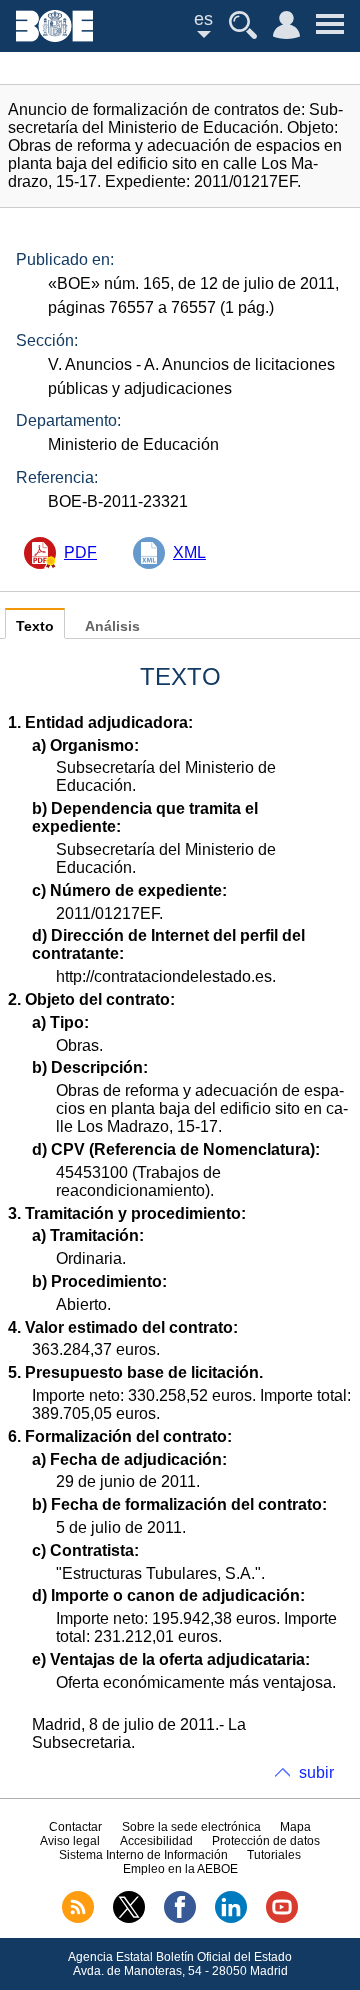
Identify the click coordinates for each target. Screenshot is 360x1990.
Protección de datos (266, 1841)
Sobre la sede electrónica (191, 1827)
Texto (35, 626)
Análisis (112, 626)
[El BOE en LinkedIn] (231, 1919)
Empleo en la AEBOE (180, 1869)
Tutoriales (274, 1855)
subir (316, 1772)
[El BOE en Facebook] (180, 1919)
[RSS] (78, 1919)
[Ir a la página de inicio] (54, 36)
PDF (80, 552)
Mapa (295, 1827)
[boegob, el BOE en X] (129, 1919)
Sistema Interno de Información (143, 1855)
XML (189, 552)
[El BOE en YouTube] (282, 1919)
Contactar (75, 1827)
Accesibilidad (156, 1841)
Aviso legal (70, 1841)
